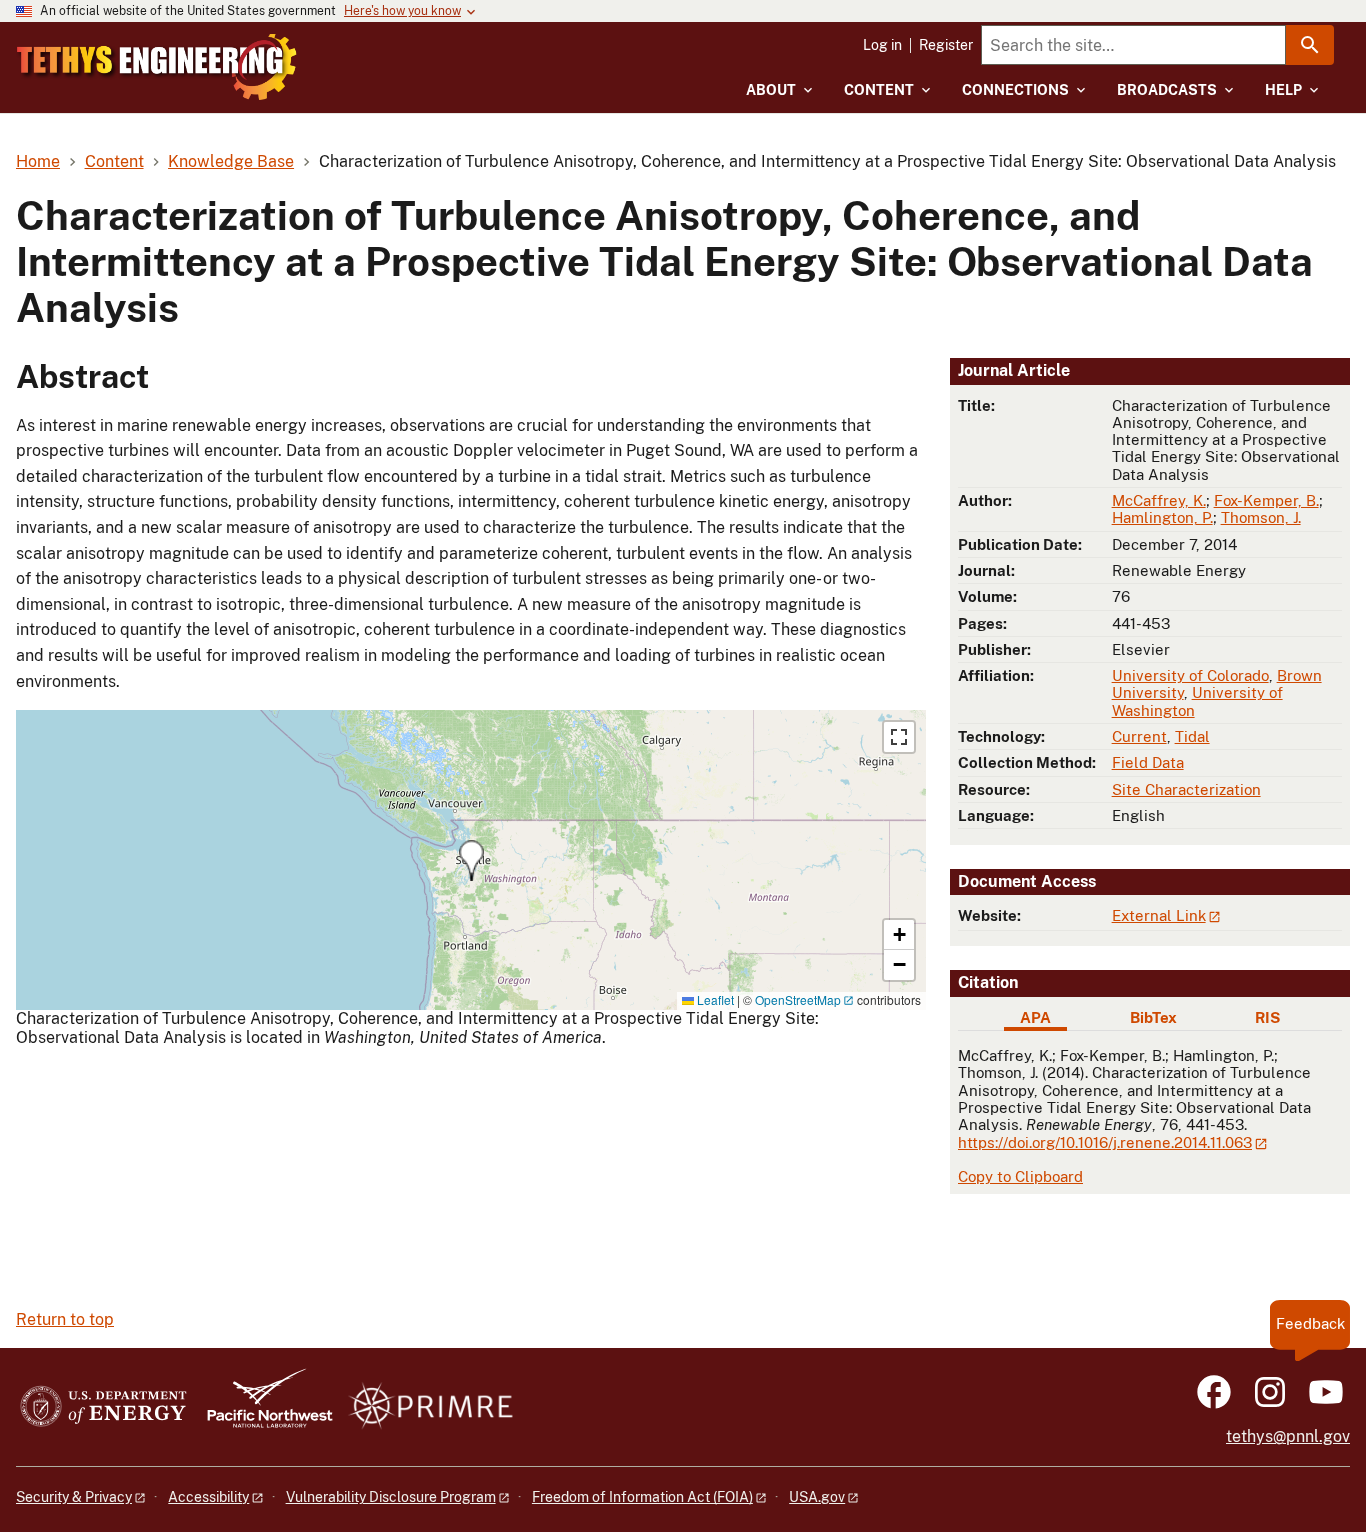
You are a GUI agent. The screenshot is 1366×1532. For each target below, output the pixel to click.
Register (946, 45)
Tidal (1192, 736)
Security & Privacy (74, 1497)
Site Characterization (1186, 789)
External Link (1159, 915)
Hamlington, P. (1162, 517)
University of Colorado (1190, 675)
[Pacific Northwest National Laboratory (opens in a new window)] (262, 1407)
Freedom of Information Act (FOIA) (642, 1497)
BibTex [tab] (1153, 1017)
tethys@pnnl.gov (1288, 1436)
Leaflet (714, 999)
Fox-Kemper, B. (1266, 500)
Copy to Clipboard (1020, 1176)
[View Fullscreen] (899, 737)
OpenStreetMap (798, 999)
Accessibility (208, 1497)
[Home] (157, 67)
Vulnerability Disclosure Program (391, 1497)
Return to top (65, 1319)
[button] (471, 860)
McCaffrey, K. (1159, 500)
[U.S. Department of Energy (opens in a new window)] (103, 1407)
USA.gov (817, 1497)
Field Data (1148, 762)
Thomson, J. (1261, 517)
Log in (882, 45)
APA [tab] (1035, 1017)
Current (1139, 736)
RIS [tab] (1267, 1017)
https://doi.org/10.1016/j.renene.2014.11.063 (1105, 1142)
